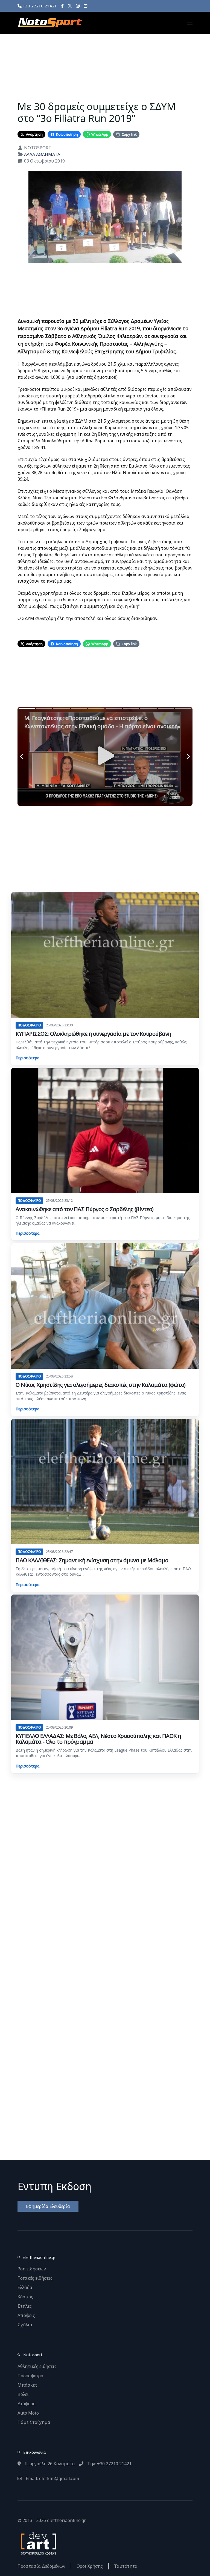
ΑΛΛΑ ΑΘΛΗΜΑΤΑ (42, 154)
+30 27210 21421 (39, 6)
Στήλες (25, 2306)
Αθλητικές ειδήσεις (37, 2366)
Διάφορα (27, 2404)
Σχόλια (25, 2325)
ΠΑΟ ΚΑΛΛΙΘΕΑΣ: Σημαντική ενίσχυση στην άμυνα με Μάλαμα (92, 1560)
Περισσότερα (27, 1058)
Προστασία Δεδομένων (41, 2566)
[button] (190, 23)
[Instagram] (78, 6)
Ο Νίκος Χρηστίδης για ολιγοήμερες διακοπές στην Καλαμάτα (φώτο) (101, 1385)
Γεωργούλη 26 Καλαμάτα (49, 2464)
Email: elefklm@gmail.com (52, 2478)
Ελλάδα (25, 2287)
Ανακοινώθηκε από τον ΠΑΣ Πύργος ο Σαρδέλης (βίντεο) (85, 1209)
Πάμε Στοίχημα (34, 2422)
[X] (70, 6)
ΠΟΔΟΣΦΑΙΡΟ (29, 1025)
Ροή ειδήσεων (32, 2269)
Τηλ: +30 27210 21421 (109, 2464)
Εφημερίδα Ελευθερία (48, 2206)
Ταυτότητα (126, 2566)
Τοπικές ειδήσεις (35, 2278)
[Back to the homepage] (50, 23)
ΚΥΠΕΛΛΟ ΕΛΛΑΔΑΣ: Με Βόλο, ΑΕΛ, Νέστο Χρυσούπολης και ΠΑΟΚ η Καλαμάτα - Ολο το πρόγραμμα (98, 1739)
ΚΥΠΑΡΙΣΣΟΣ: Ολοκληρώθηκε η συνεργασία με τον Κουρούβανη (93, 1034)
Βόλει (23, 2394)
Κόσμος (25, 2297)
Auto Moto (28, 2413)
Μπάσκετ (27, 2385)
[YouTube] (85, 6)
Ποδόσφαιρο (30, 2376)
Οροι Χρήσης (90, 2566)
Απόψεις (26, 2315)
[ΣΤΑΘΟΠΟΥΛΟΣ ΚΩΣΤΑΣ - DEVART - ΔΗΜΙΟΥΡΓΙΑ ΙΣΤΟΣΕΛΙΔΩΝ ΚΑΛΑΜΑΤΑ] (38, 2543)
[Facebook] (62, 6)
